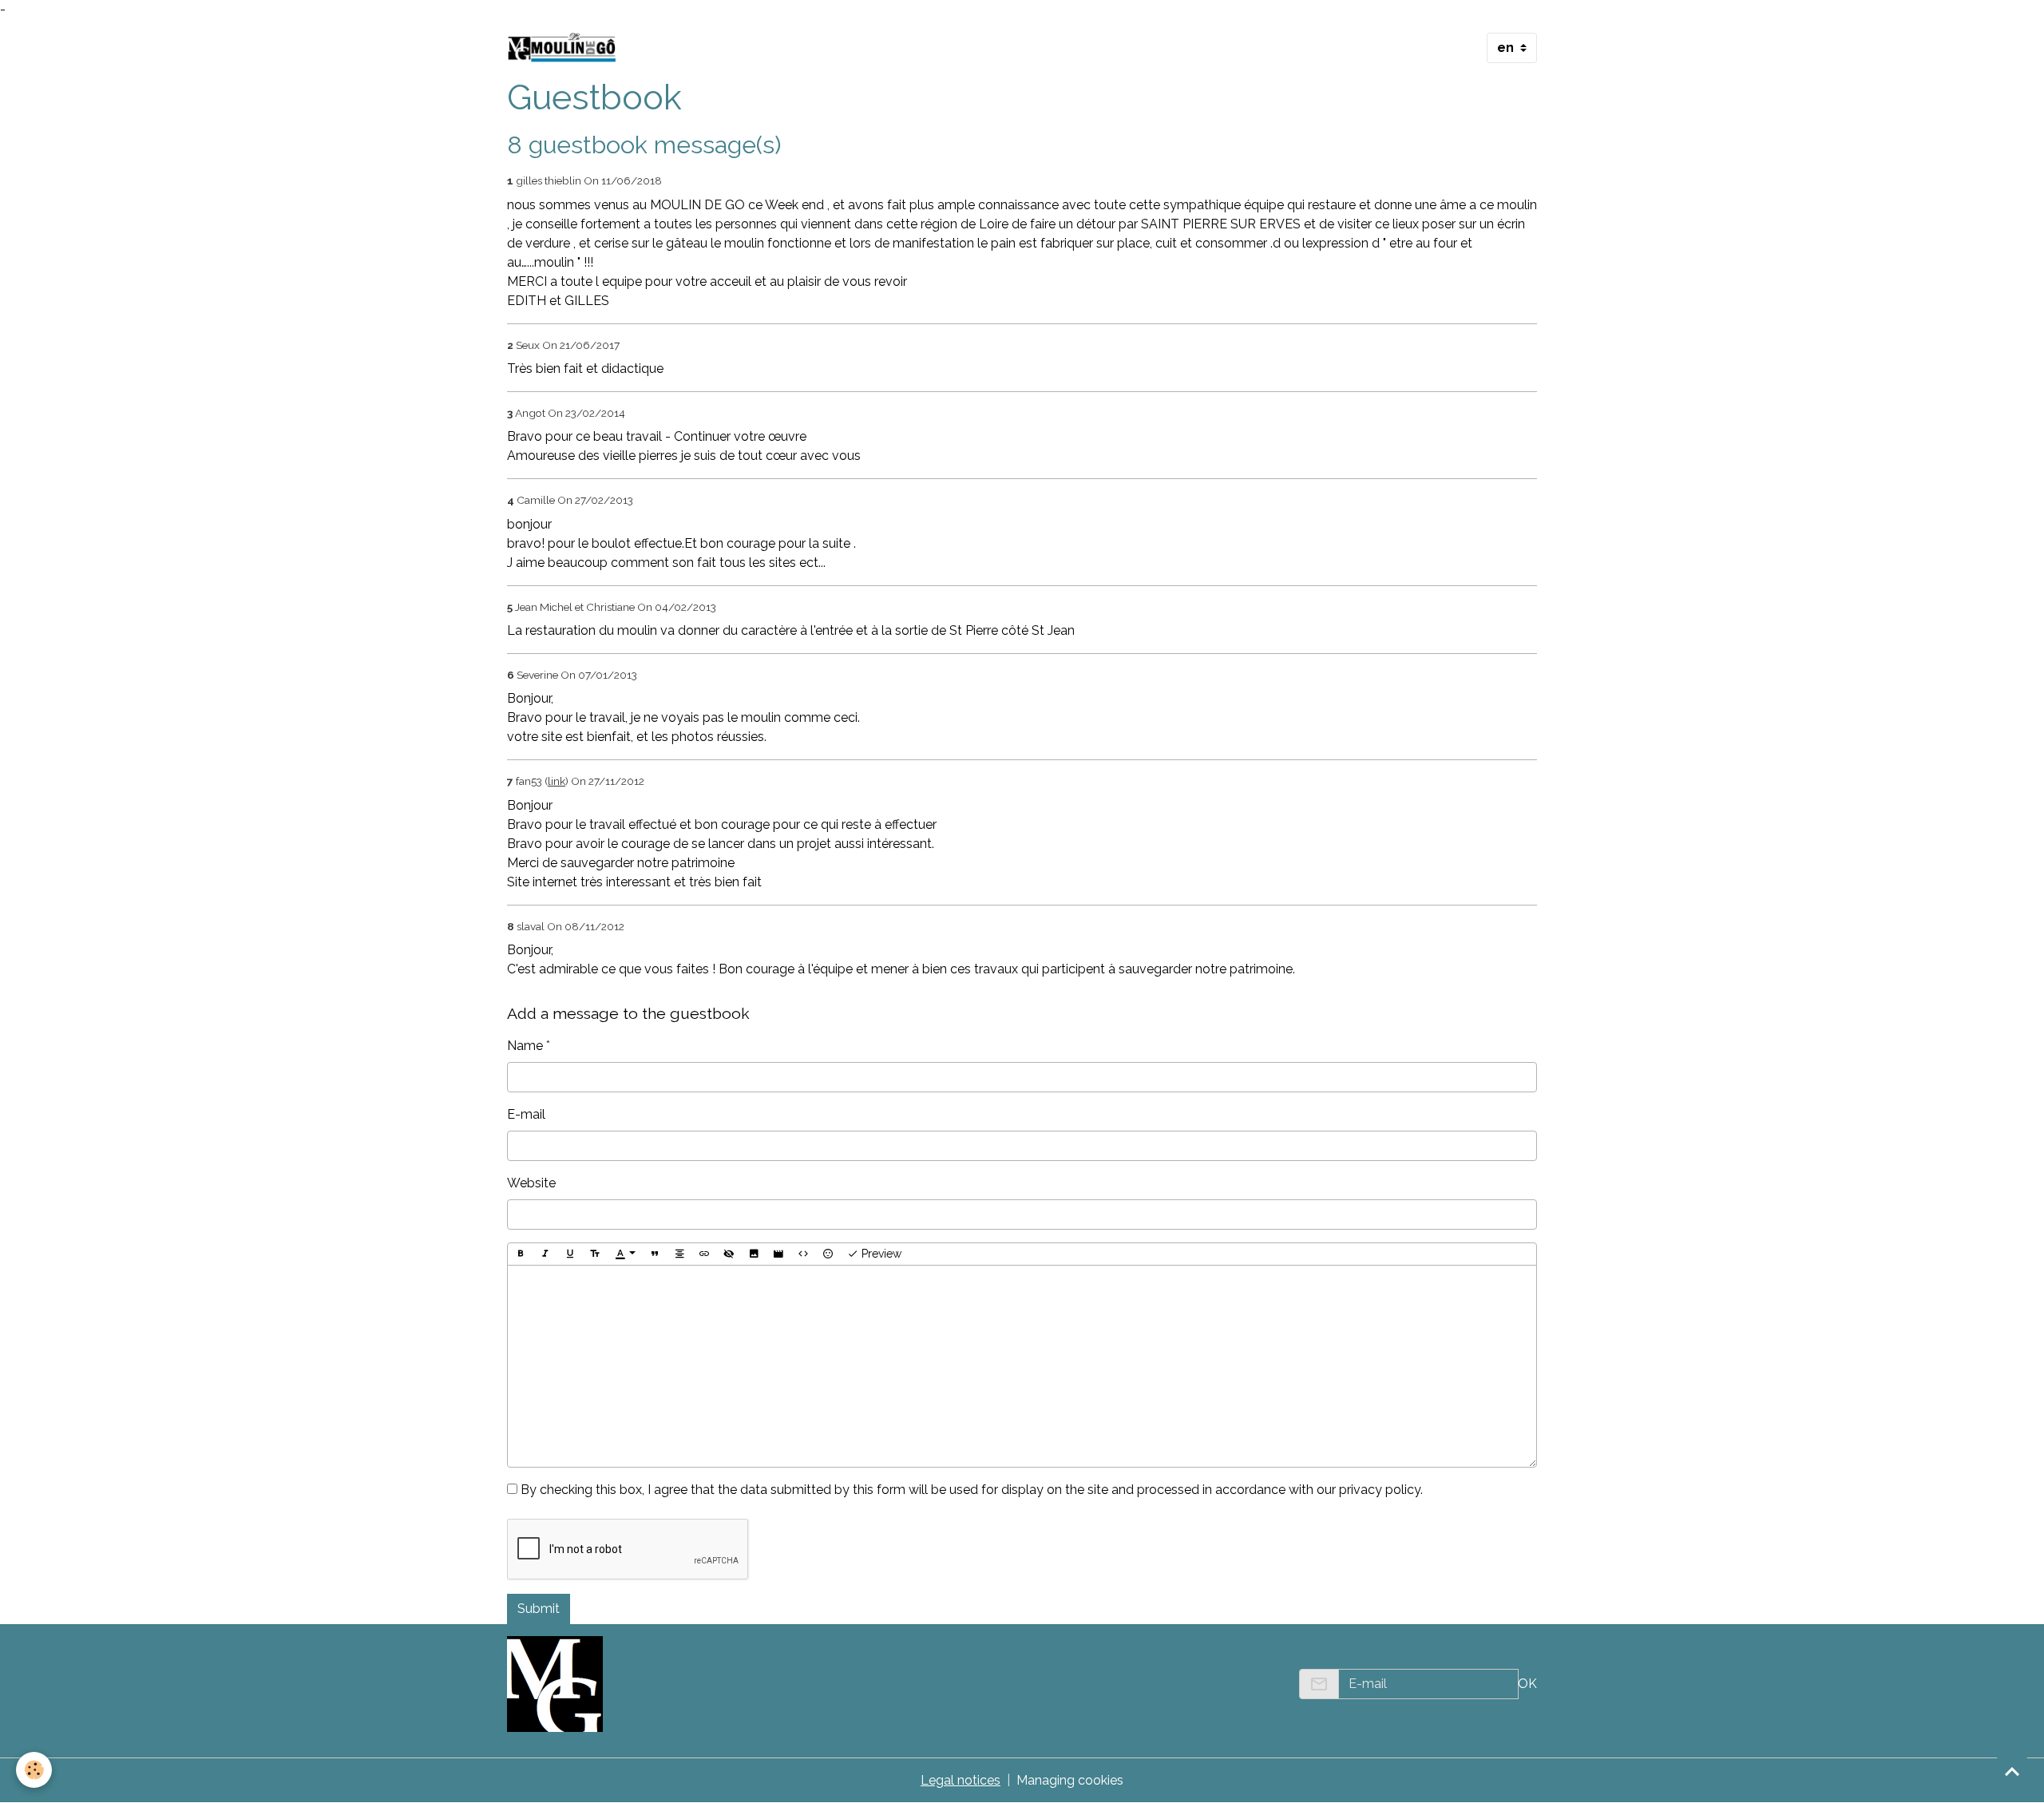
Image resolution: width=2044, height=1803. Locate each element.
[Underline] (570, 1254)
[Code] (803, 1254)
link (557, 781)
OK (1527, 1684)
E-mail (526, 1114)
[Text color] (625, 1254)
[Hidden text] (729, 1254)
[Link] (704, 1254)
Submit (539, 1609)
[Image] (754, 1254)
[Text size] (595, 1254)
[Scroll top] (2012, 1771)
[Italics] (545, 1254)
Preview (880, 1254)
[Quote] (655, 1254)
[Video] (778, 1254)
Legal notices (961, 1780)
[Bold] (521, 1254)
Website (531, 1183)
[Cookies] (34, 1770)
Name (525, 1046)
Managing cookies (1070, 1780)
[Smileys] (828, 1254)
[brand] (565, 48)
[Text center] (679, 1254)
